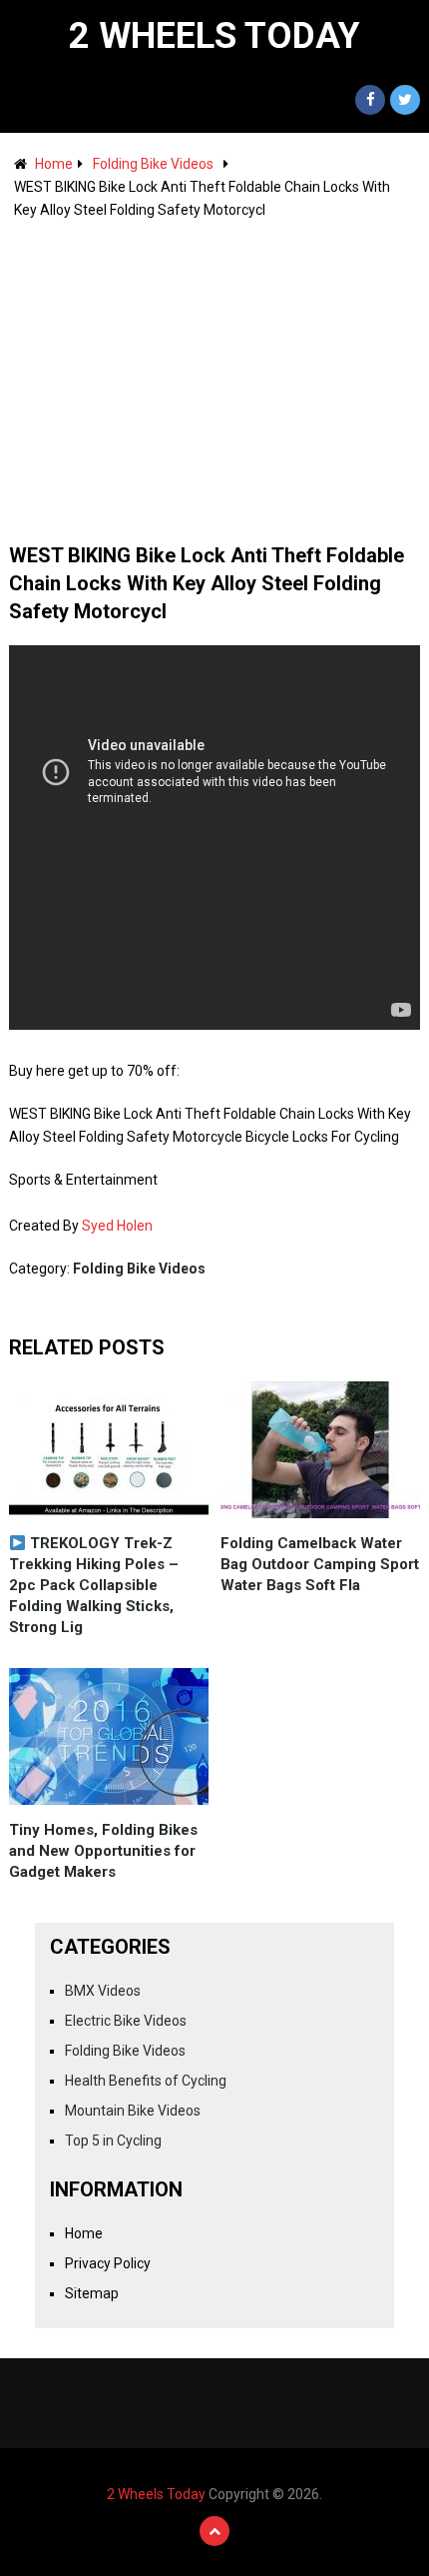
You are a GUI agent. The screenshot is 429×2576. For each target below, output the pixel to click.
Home (54, 164)
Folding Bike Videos (153, 164)
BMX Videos (103, 1991)
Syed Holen (117, 1226)
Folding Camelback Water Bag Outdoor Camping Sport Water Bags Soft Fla (320, 1564)
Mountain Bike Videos (133, 2111)
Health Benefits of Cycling (146, 2081)
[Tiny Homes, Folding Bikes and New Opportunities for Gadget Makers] (109, 1736)
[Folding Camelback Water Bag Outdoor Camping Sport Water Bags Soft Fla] (320, 1450)
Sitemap (92, 2293)
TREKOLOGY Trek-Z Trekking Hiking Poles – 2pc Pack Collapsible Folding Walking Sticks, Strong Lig (94, 1585)
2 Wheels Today (214, 36)
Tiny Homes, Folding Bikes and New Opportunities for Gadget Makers (103, 1851)
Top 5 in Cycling (113, 2141)
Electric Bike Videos (126, 2021)
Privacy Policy (108, 2263)
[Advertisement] (215, 372)
